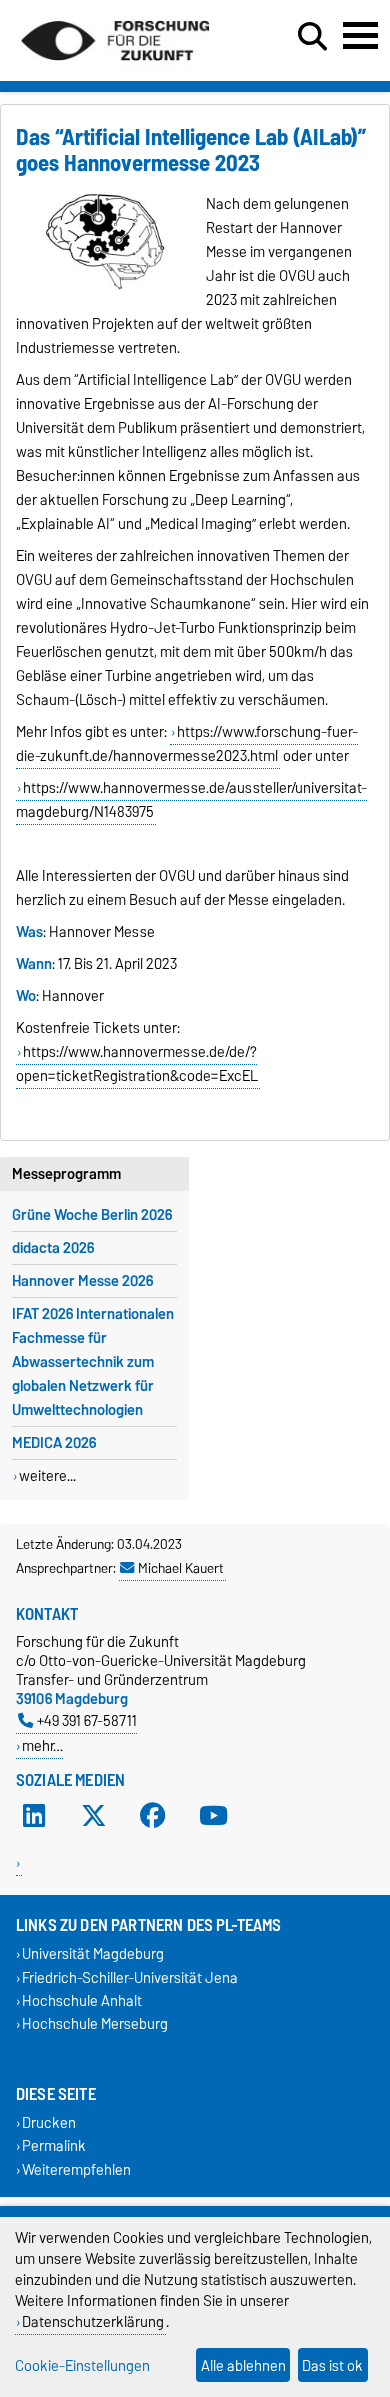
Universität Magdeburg (93, 1954)
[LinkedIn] (34, 1816)
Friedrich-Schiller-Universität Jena (130, 1977)
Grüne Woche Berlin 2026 (92, 1215)
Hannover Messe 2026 (82, 1281)
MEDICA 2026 (54, 1443)
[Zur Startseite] (115, 68)
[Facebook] (153, 1816)
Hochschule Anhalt (82, 2000)
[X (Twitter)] (94, 1816)
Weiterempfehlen (76, 2169)
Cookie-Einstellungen (82, 2365)
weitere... (47, 1476)
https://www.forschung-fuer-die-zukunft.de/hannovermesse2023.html (187, 744)
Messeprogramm (66, 1174)
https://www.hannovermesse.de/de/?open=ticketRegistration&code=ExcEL (137, 1064)
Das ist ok (332, 2365)
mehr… (42, 1745)
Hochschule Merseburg (95, 2023)
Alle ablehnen (243, 2365)
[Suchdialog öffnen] (312, 37)
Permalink (54, 2146)
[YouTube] (213, 1816)
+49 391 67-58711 (87, 1720)
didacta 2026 (53, 1248)
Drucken (49, 2123)
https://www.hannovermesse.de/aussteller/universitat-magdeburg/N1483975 (191, 800)
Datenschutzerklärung (93, 2321)
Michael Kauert (181, 1568)
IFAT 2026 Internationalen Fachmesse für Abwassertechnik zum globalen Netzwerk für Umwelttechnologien (93, 1362)
